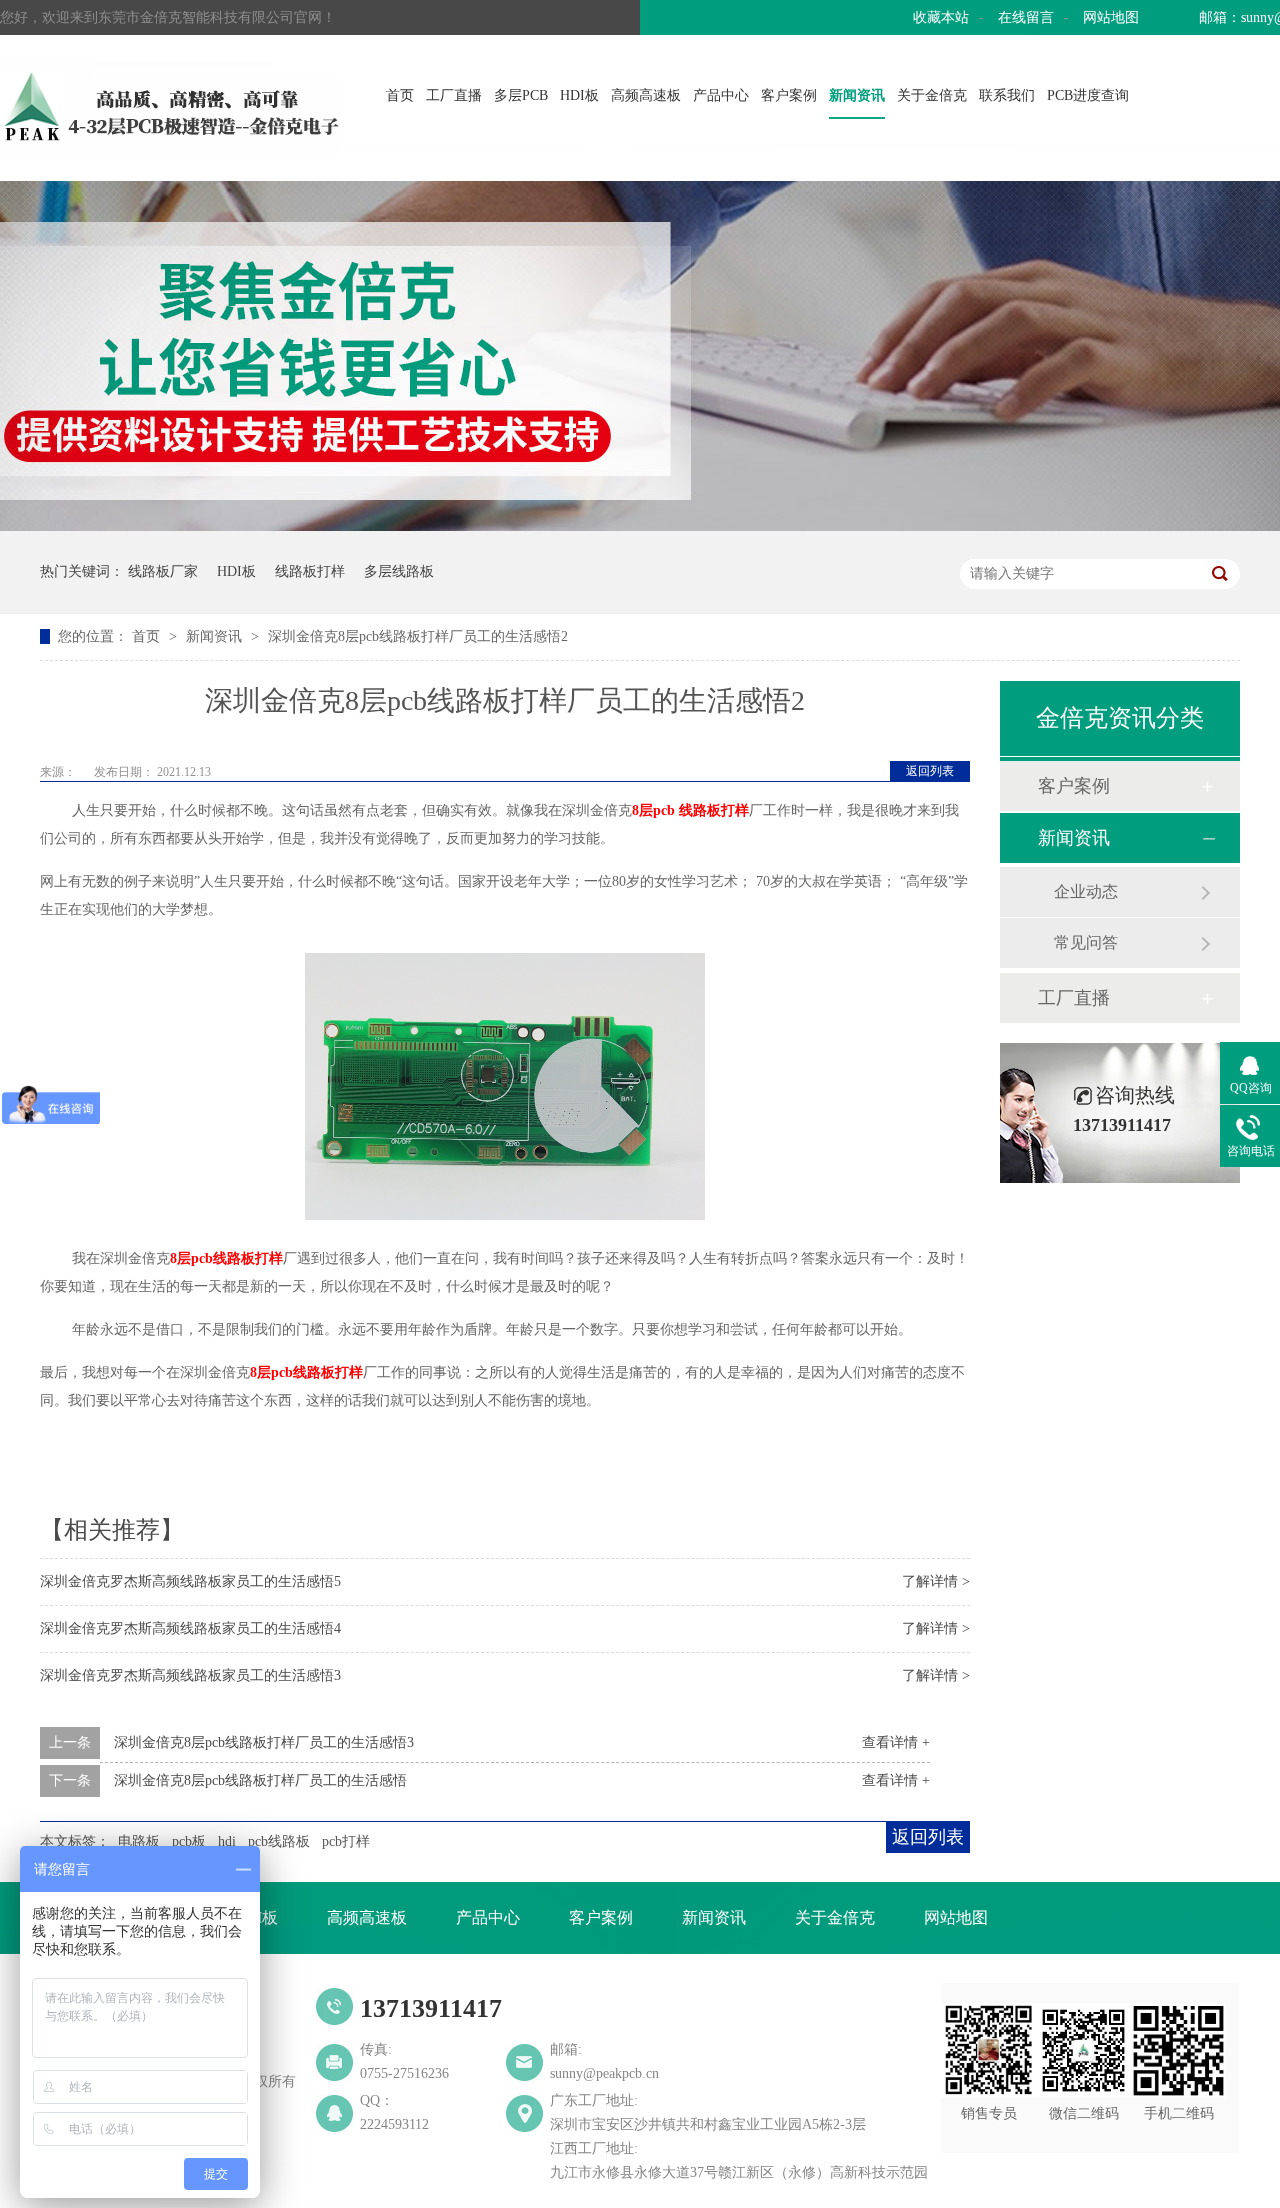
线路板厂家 (163, 571)
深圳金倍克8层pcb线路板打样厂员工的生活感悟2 (418, 636)
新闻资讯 (857, 95)
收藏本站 (941, 17)
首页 (400, 95)
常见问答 (1086, 942)
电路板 (139, 1841)
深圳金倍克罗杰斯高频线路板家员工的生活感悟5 (190, 1581)
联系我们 (1007, 95)
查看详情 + (896, 1742)
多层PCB (521, 95)
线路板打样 (310, 571)
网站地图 (1111, 17)
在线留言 (1026, 17)
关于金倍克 (932, 95)
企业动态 (1086, 891)
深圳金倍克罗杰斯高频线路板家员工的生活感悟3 (190, 1675)
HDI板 (579, 95)
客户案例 (789, 95)
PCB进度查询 (1088, 95)
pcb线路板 (279, 1841)
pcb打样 (346, 1841)
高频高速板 (646, 95)
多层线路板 (399, 571)
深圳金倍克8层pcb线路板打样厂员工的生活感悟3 (264, 1742)
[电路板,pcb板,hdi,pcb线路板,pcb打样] (170, 147)
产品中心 (721, 95)
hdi (227, 1841)
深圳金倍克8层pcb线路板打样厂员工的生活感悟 (260, 1780)
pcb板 (189, 1841)
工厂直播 (454, 95)
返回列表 (930, 771)
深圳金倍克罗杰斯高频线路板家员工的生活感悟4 (190, 1628)
